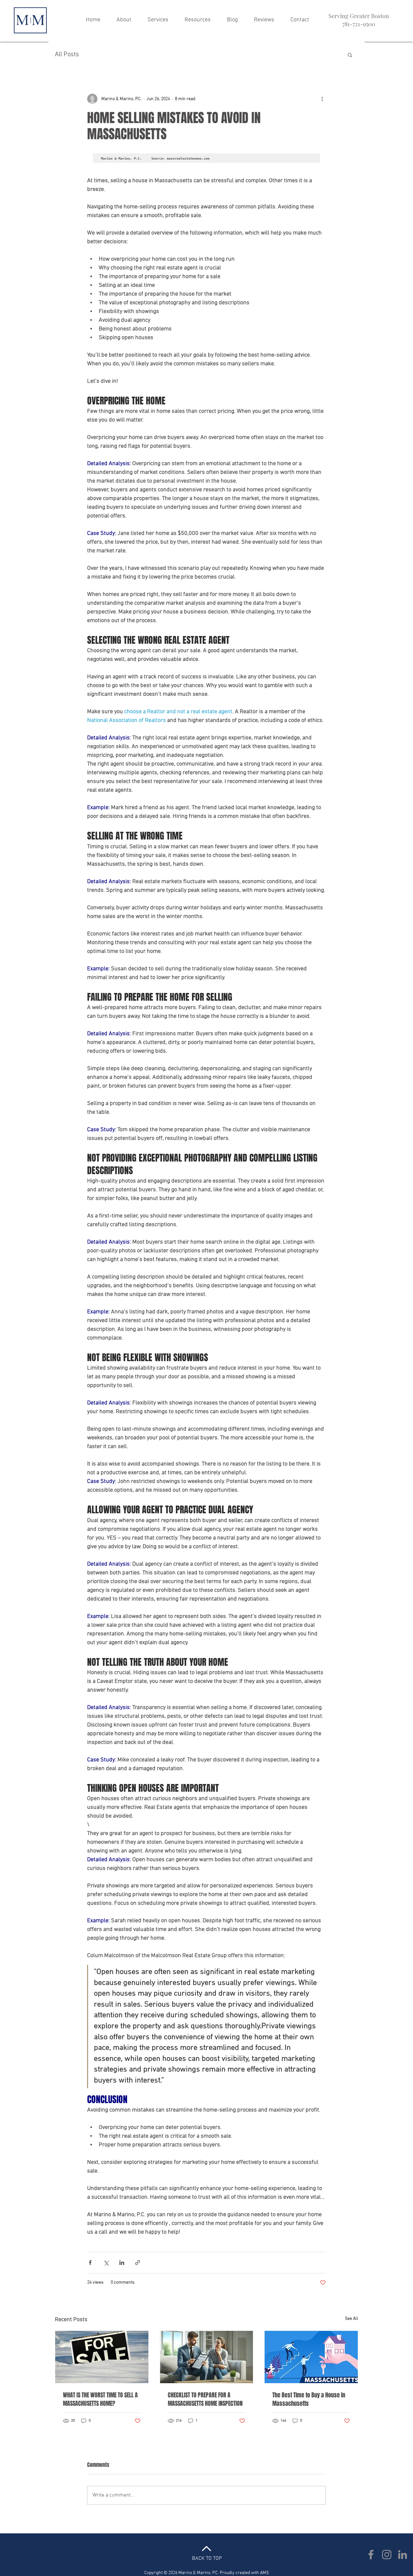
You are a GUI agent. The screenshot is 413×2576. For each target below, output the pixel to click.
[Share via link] (138, 2263)
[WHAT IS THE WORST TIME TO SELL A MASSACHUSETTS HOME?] (102, 2357)
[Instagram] (387, 2555)
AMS (264, 2573)
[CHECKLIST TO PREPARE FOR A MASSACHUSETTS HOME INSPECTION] (207, 2357)
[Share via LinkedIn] (122, 2263)
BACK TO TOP (207, 2559)
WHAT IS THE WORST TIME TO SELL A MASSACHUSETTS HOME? (100, 2399)
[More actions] (322, 99)
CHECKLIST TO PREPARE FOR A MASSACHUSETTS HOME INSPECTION (205, 2399)
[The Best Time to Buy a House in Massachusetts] (311, 2357)
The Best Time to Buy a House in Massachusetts (309, 2399)
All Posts (67, 55)
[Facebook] (371, 2555)
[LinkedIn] (403, 2555)
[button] (350, 55)
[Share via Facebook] (90, 2263)
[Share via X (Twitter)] (106, 2263)
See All (352, 2319)
